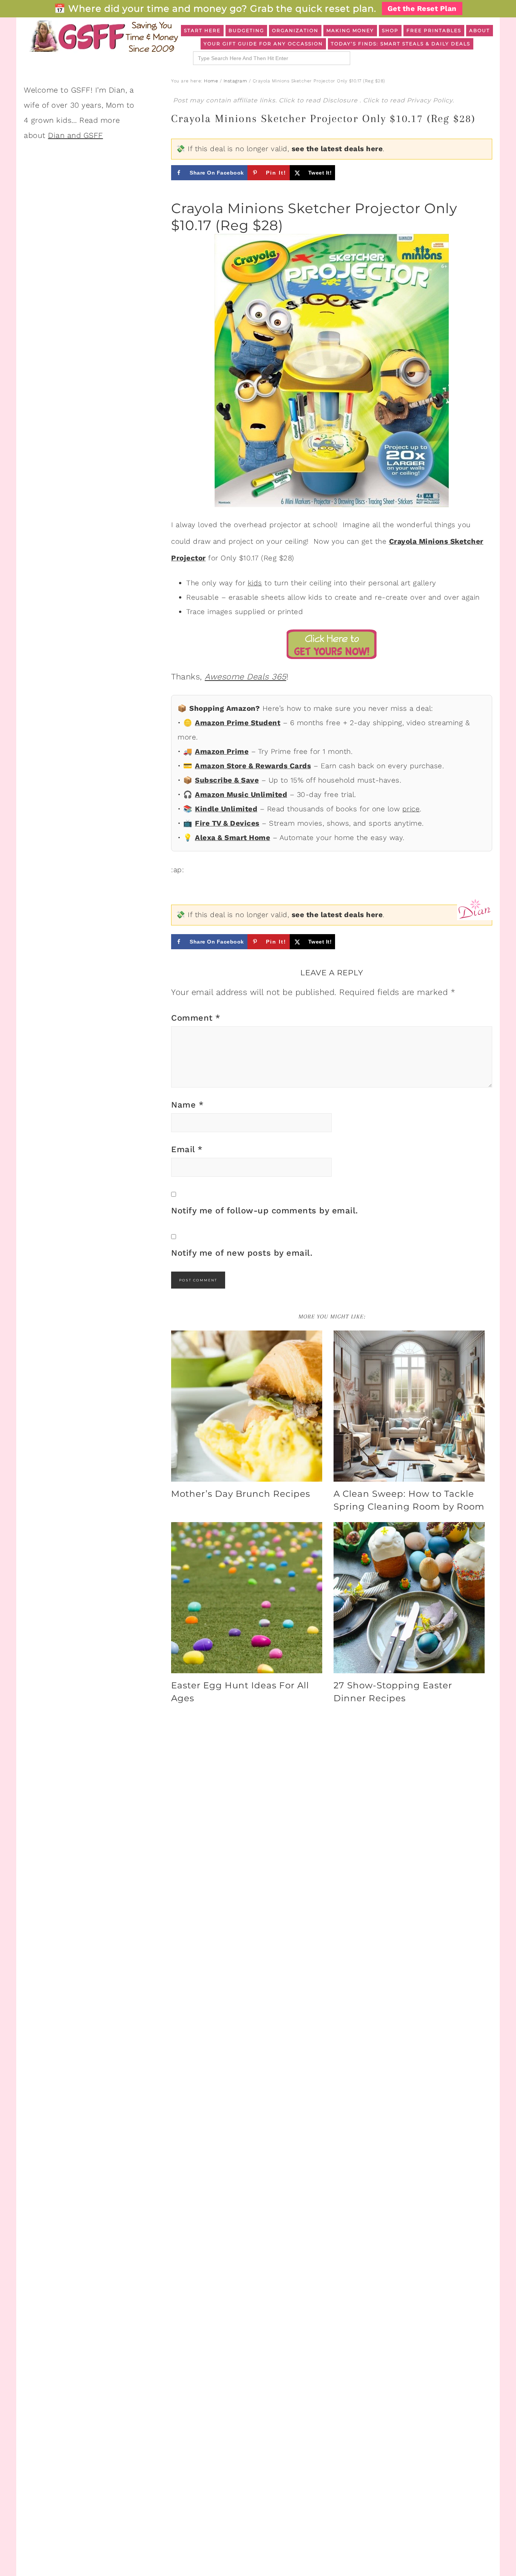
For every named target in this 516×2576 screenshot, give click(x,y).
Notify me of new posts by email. (242, 1253)
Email (187, 1149)
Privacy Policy (430, 100)
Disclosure (341, 100)
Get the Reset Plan (422, 9)
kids (255, 583)
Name (187, 1105)
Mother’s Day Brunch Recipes (241, 1494)
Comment (196, 1018)
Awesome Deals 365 (246, 677)
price (411, 809)
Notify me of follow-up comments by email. (265, 1211)
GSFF (103, 36)
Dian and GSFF (76, 135)
